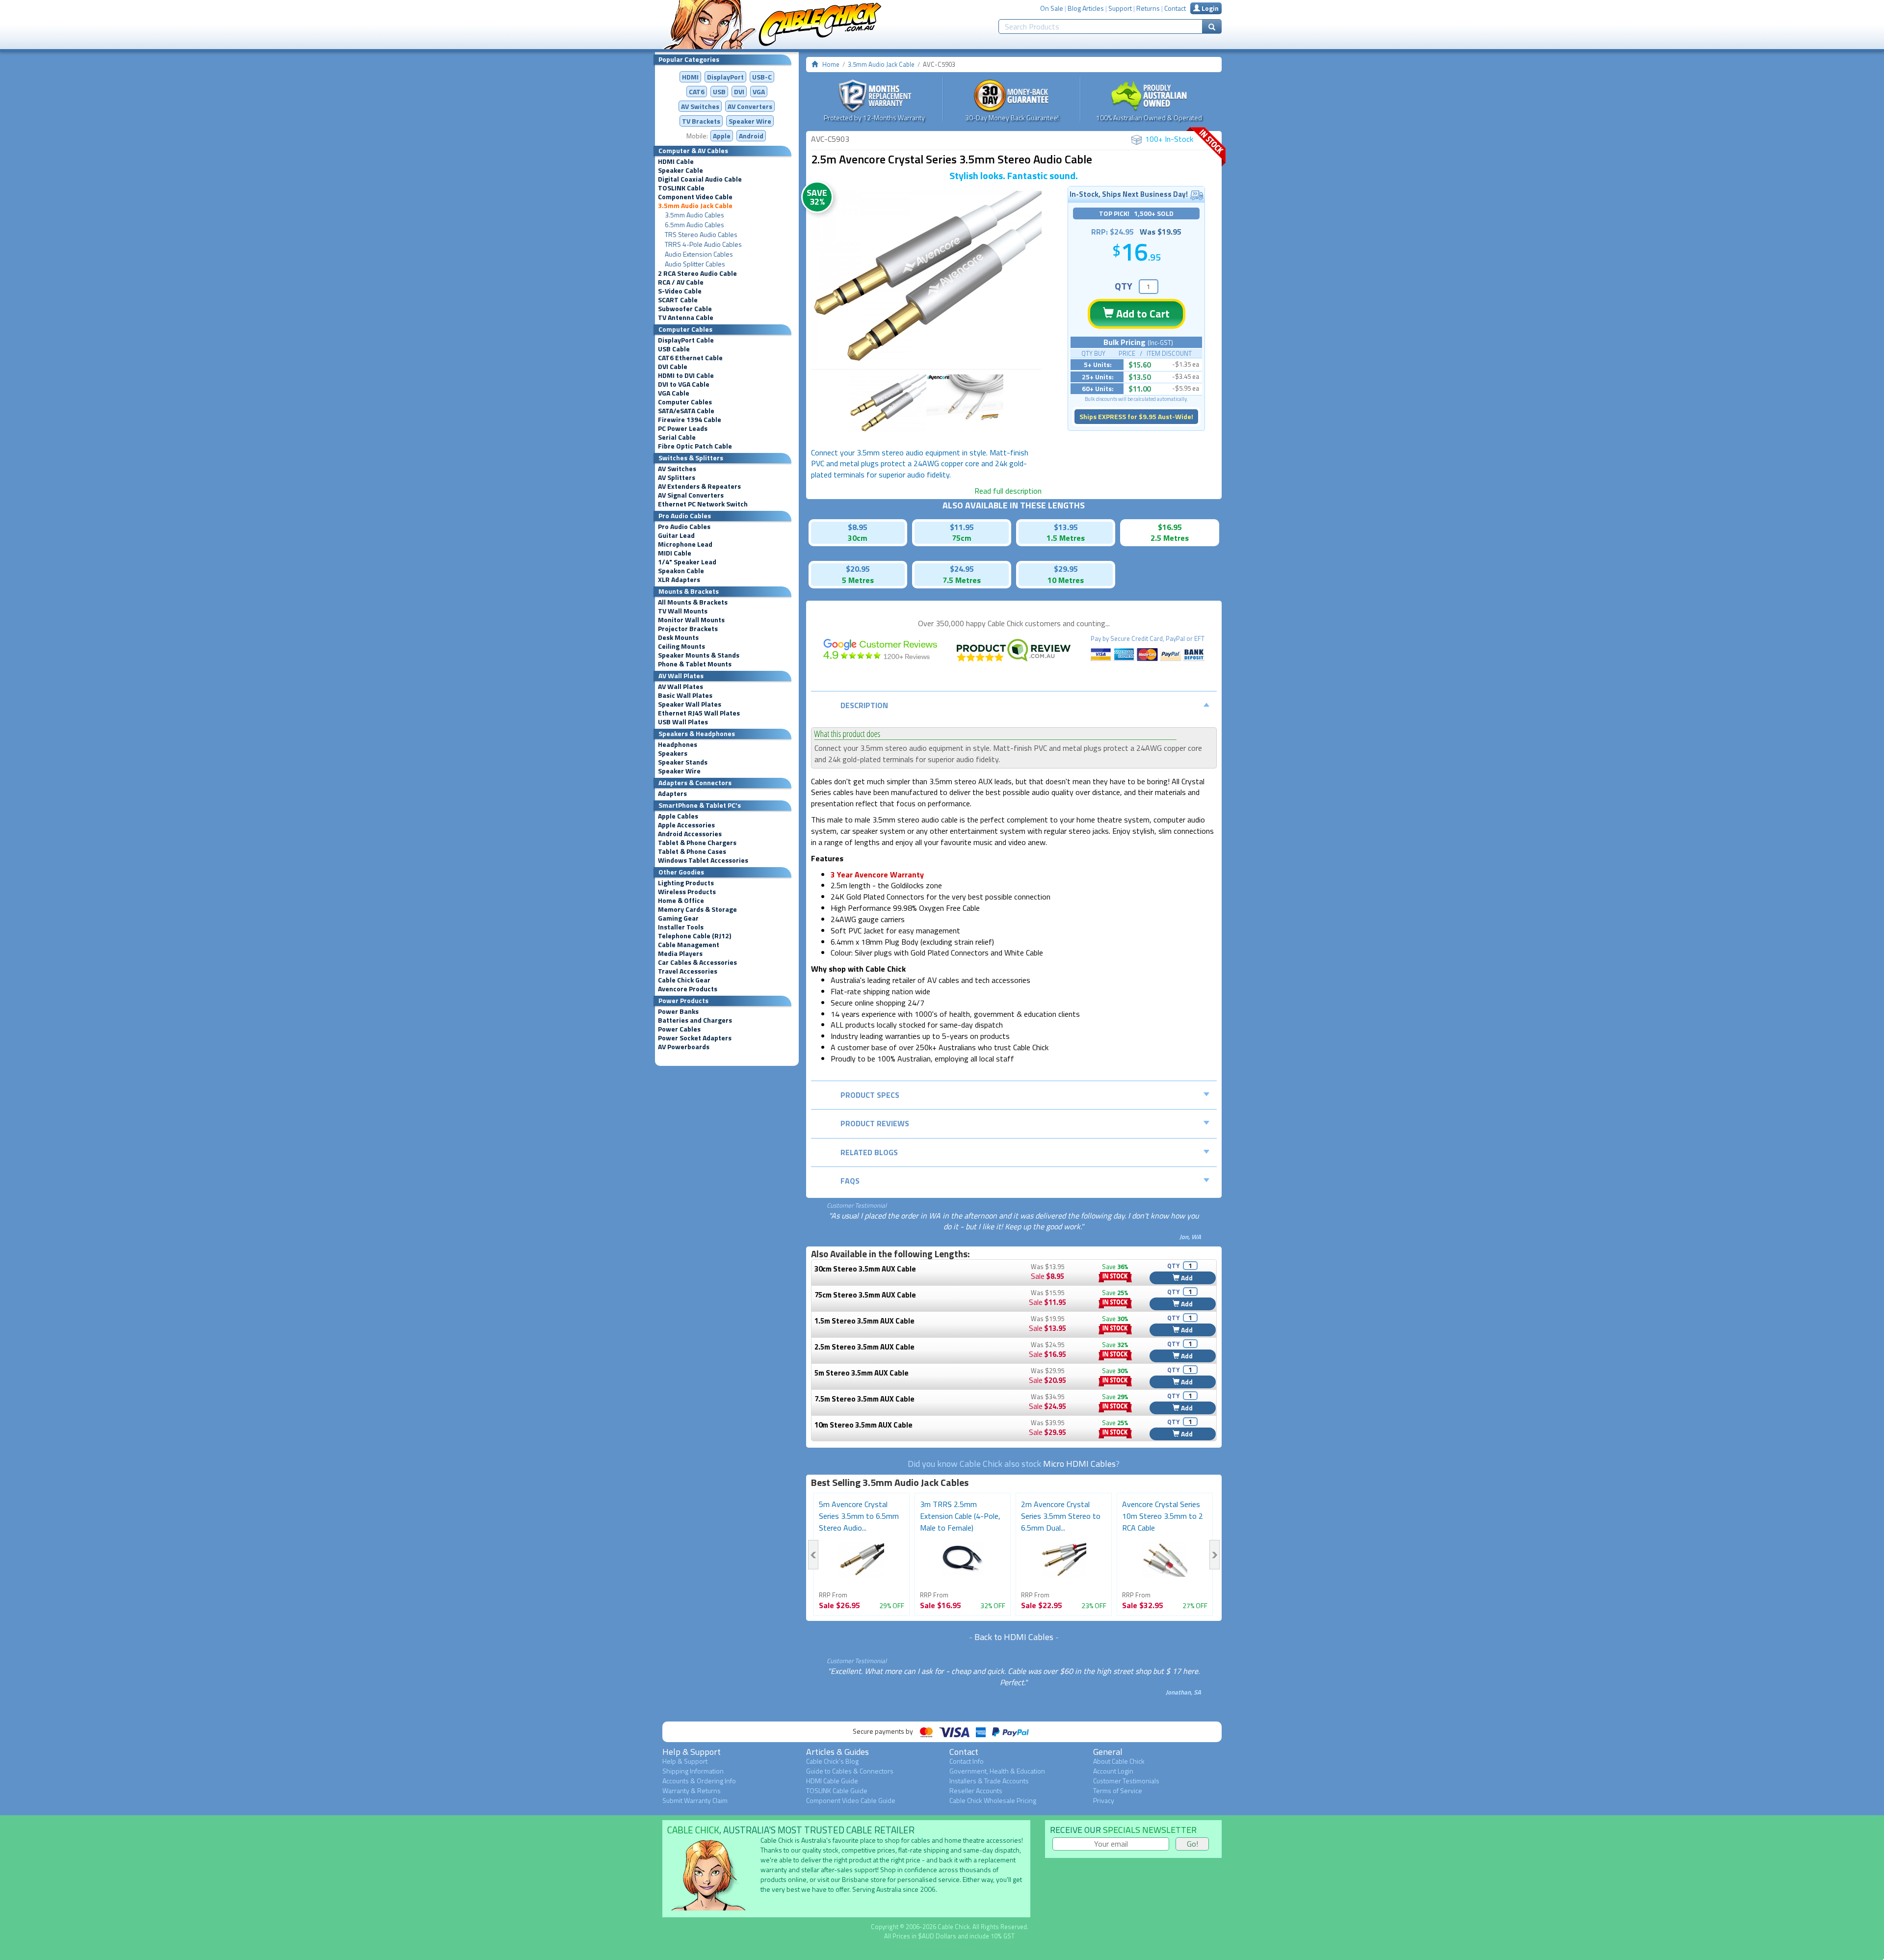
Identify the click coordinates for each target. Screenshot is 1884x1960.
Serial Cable (677, 437)
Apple (722, 136)
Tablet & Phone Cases (692, 851)
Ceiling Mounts (681, 646)
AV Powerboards (684, 1047)
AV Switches (700, 106)
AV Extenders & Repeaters (699, 486)
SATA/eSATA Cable (686, 411)
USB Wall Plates (683, 722)
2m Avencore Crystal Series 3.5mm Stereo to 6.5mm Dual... (1061, 1516)
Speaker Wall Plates (690, 704)
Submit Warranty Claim (695, 1800)
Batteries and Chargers (695, 1020)
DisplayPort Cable (686, 340)
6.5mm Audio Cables (694, 225)
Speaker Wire (750, 121)
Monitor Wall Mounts (691, 620)
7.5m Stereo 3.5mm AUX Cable (864, 1399)
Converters (750, 106)
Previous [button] (813, 1555)
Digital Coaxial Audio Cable (700, 179)
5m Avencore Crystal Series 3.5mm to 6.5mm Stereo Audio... (859, 1516)
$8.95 (858, 527)
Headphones (678, 744)
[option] (926, 278)
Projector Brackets (688, 629)
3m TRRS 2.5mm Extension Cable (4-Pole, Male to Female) (960, 1516)
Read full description (1008, 491)
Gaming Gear (678, 918)
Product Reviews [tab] (875, 1123)
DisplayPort (725, 77)
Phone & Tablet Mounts (695, 664)
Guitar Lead (676, 535)
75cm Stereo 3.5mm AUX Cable (865, 1295)
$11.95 (962, 527)
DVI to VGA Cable (684, 384)
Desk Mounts (678, 637)
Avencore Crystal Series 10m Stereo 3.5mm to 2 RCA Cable (1163, 1516)
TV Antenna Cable (686, 318)
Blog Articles (1086, 8)
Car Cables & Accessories (697, 962)
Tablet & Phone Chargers (697, 843)
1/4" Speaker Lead (687, 562)
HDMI (690, 77)
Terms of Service (1118, 1790)
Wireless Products (687, 892)
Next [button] (1215, 1555)
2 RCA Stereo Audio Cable (697, 273)
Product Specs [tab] (870, 1095)
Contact (1175, 8)
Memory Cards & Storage (697, 909)
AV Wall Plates (680, 687)
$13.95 (1066, 527)
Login (1209, 8)
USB (719, 92)
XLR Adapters (679, 580)
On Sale (1052, 8)
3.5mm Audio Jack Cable (695, 206)
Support (1120, 8)
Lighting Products (686, 883)
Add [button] (1186, 1278)
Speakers (673, 753)
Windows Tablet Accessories (703, 860)
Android (751, 136)
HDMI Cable (676, 161)
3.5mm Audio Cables (694, 215)
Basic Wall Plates (685, 695)
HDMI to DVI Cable (686, 375)
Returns (1148, 8)
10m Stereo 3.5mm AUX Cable (863, 1425)
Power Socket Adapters (695, 1038)
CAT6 (697, 92)
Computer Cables (685, 402)
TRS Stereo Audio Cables (701, 235)
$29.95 (1066, 569)
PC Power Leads (683, 428)
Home (831, 64)
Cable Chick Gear (684, 980)
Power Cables (679, 1029)
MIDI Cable (675, 553)
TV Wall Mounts (683, 611)
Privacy (1104, 1800)
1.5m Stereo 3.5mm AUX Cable (864, 1321)
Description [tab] (864, 705)
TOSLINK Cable (681, 188)
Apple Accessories (686, 825)
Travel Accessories (688, 971)
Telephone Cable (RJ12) (694, 936)
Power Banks (678, 1011)
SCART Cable (678, 300)
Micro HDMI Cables (1079, 1464)
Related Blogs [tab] (869, 1152)
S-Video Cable (680, 291)
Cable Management (689, 945)
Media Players (680, 954)
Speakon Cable (681, 571)
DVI (739, 92)
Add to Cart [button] (1142, 314)
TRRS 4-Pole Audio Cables (703, 244)
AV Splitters (677, 477)
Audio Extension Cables (699, 254)
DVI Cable (673, 367)
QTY (1124, 286)
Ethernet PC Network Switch (703, 504)
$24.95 (962, 569)
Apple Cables (678, 816)
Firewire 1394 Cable (690, 420)
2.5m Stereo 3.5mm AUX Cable (864, 1347)
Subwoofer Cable (685, 309)
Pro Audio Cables (684, 527)
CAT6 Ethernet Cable (690, 358)
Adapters (672, 794)
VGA (759, 92)
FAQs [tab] (850, 1181)
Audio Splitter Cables (695, 264)
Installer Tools (681, 927)
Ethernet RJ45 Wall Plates (699, 713)
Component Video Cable (695, 197)
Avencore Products (688, 989)
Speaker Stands (683, 762)
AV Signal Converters (691, 495)
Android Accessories (690, 834)
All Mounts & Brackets (693, 602)
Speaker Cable (680, 170)
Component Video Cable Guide (851, 1800)
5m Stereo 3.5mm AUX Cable (862, 1373)
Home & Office (681, 901)
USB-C (762, 77)
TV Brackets (701, 121)
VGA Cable (674, 393)
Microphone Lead (685, 544)
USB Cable (674, 349)
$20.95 (858, 569)
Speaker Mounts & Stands (699, 655)
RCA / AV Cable (681, 282)
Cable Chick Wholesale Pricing (993, 1800)
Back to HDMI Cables (1014, 1637)
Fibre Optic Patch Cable (695, 446)
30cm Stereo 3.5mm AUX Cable (865, 1269)
